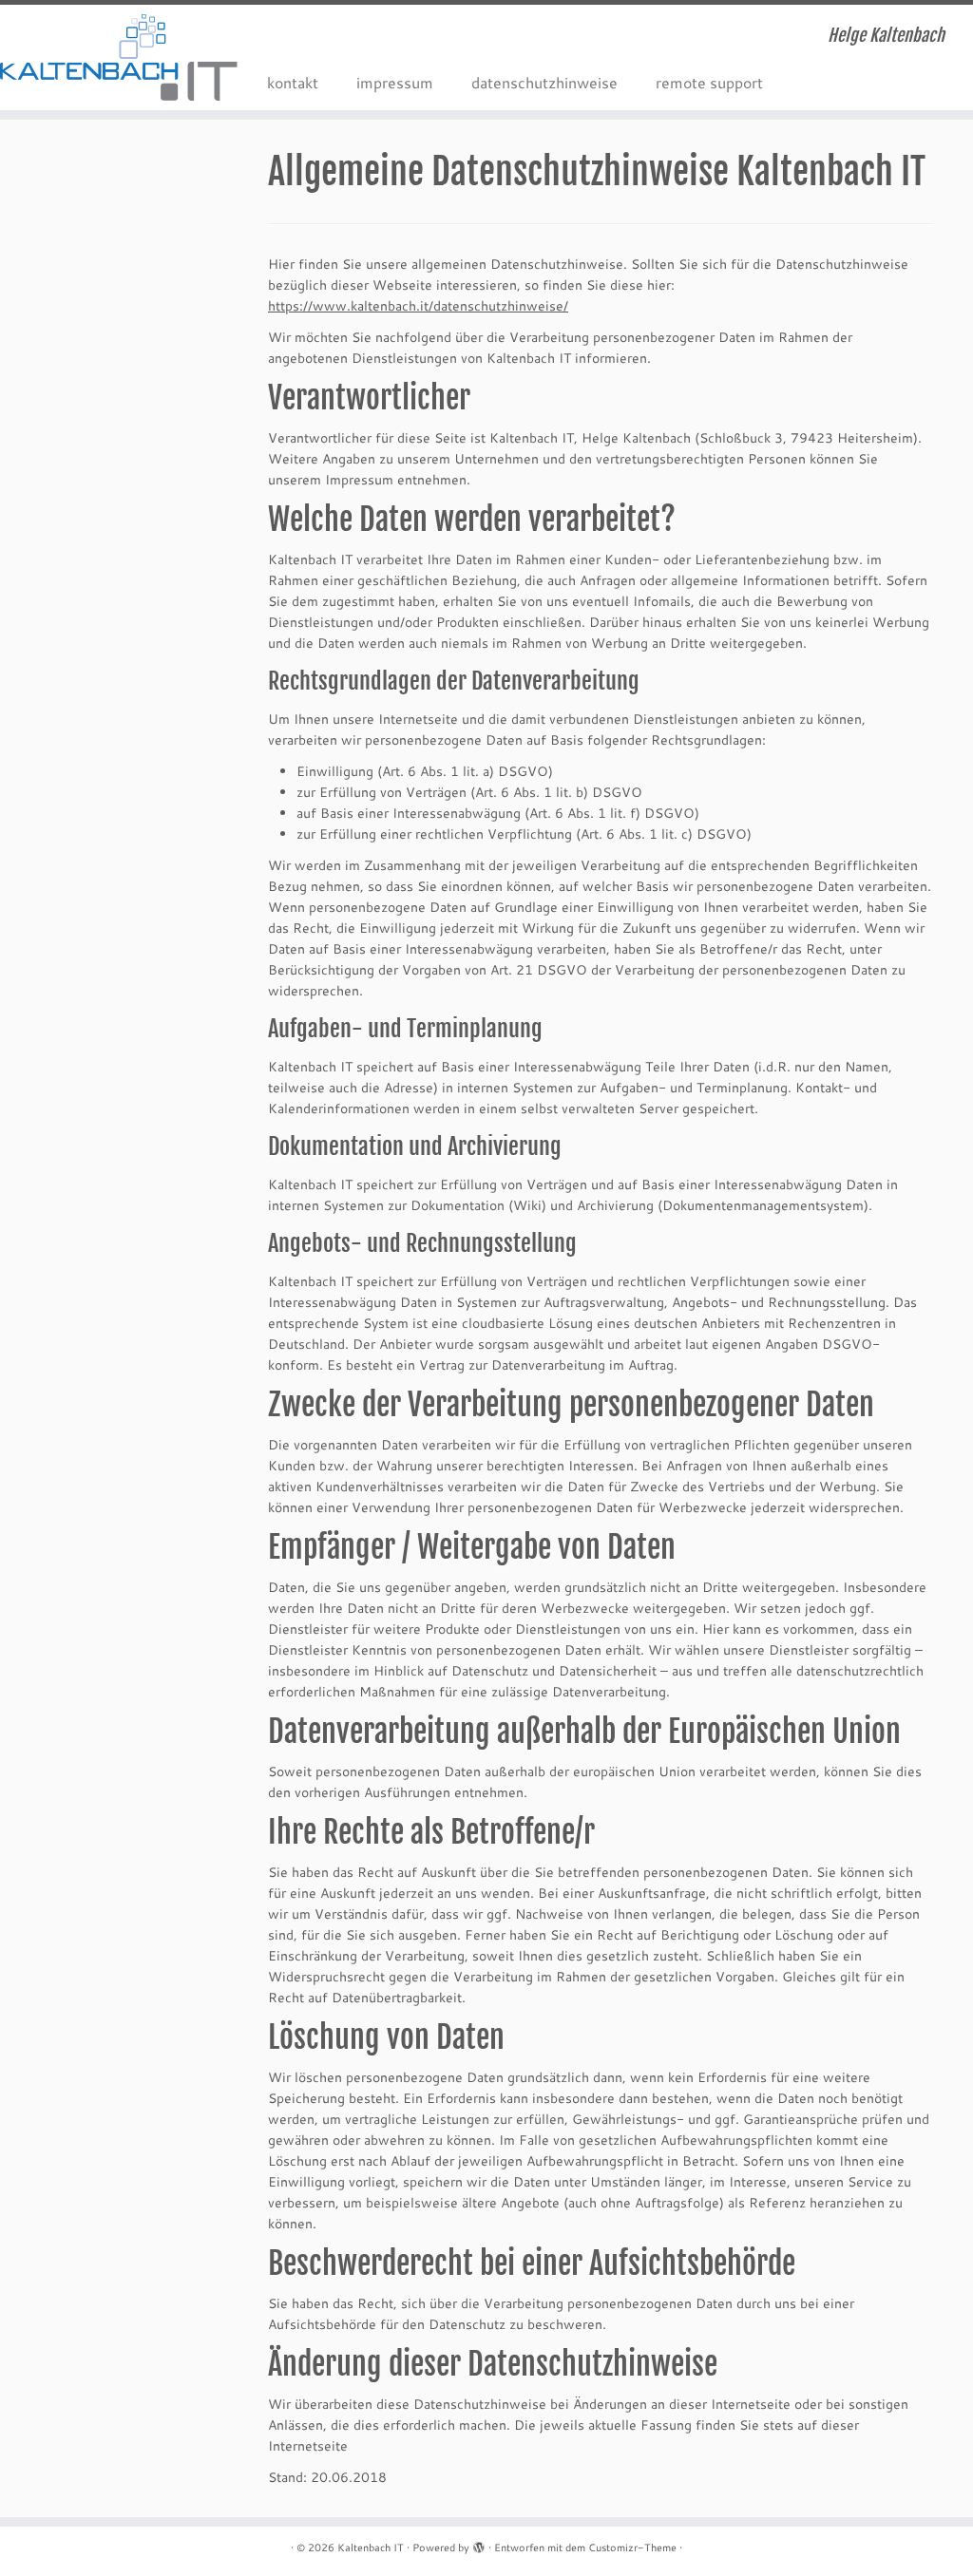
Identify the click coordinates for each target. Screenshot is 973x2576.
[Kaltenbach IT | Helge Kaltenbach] (114, 57)
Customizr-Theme (632, 2548)
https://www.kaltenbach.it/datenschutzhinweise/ (418, 305)
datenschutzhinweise (544, 82)
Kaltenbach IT (371, 2548)
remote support (709, 82)
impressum (395, 82)
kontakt (293, 82)
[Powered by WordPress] (479, 2544)
